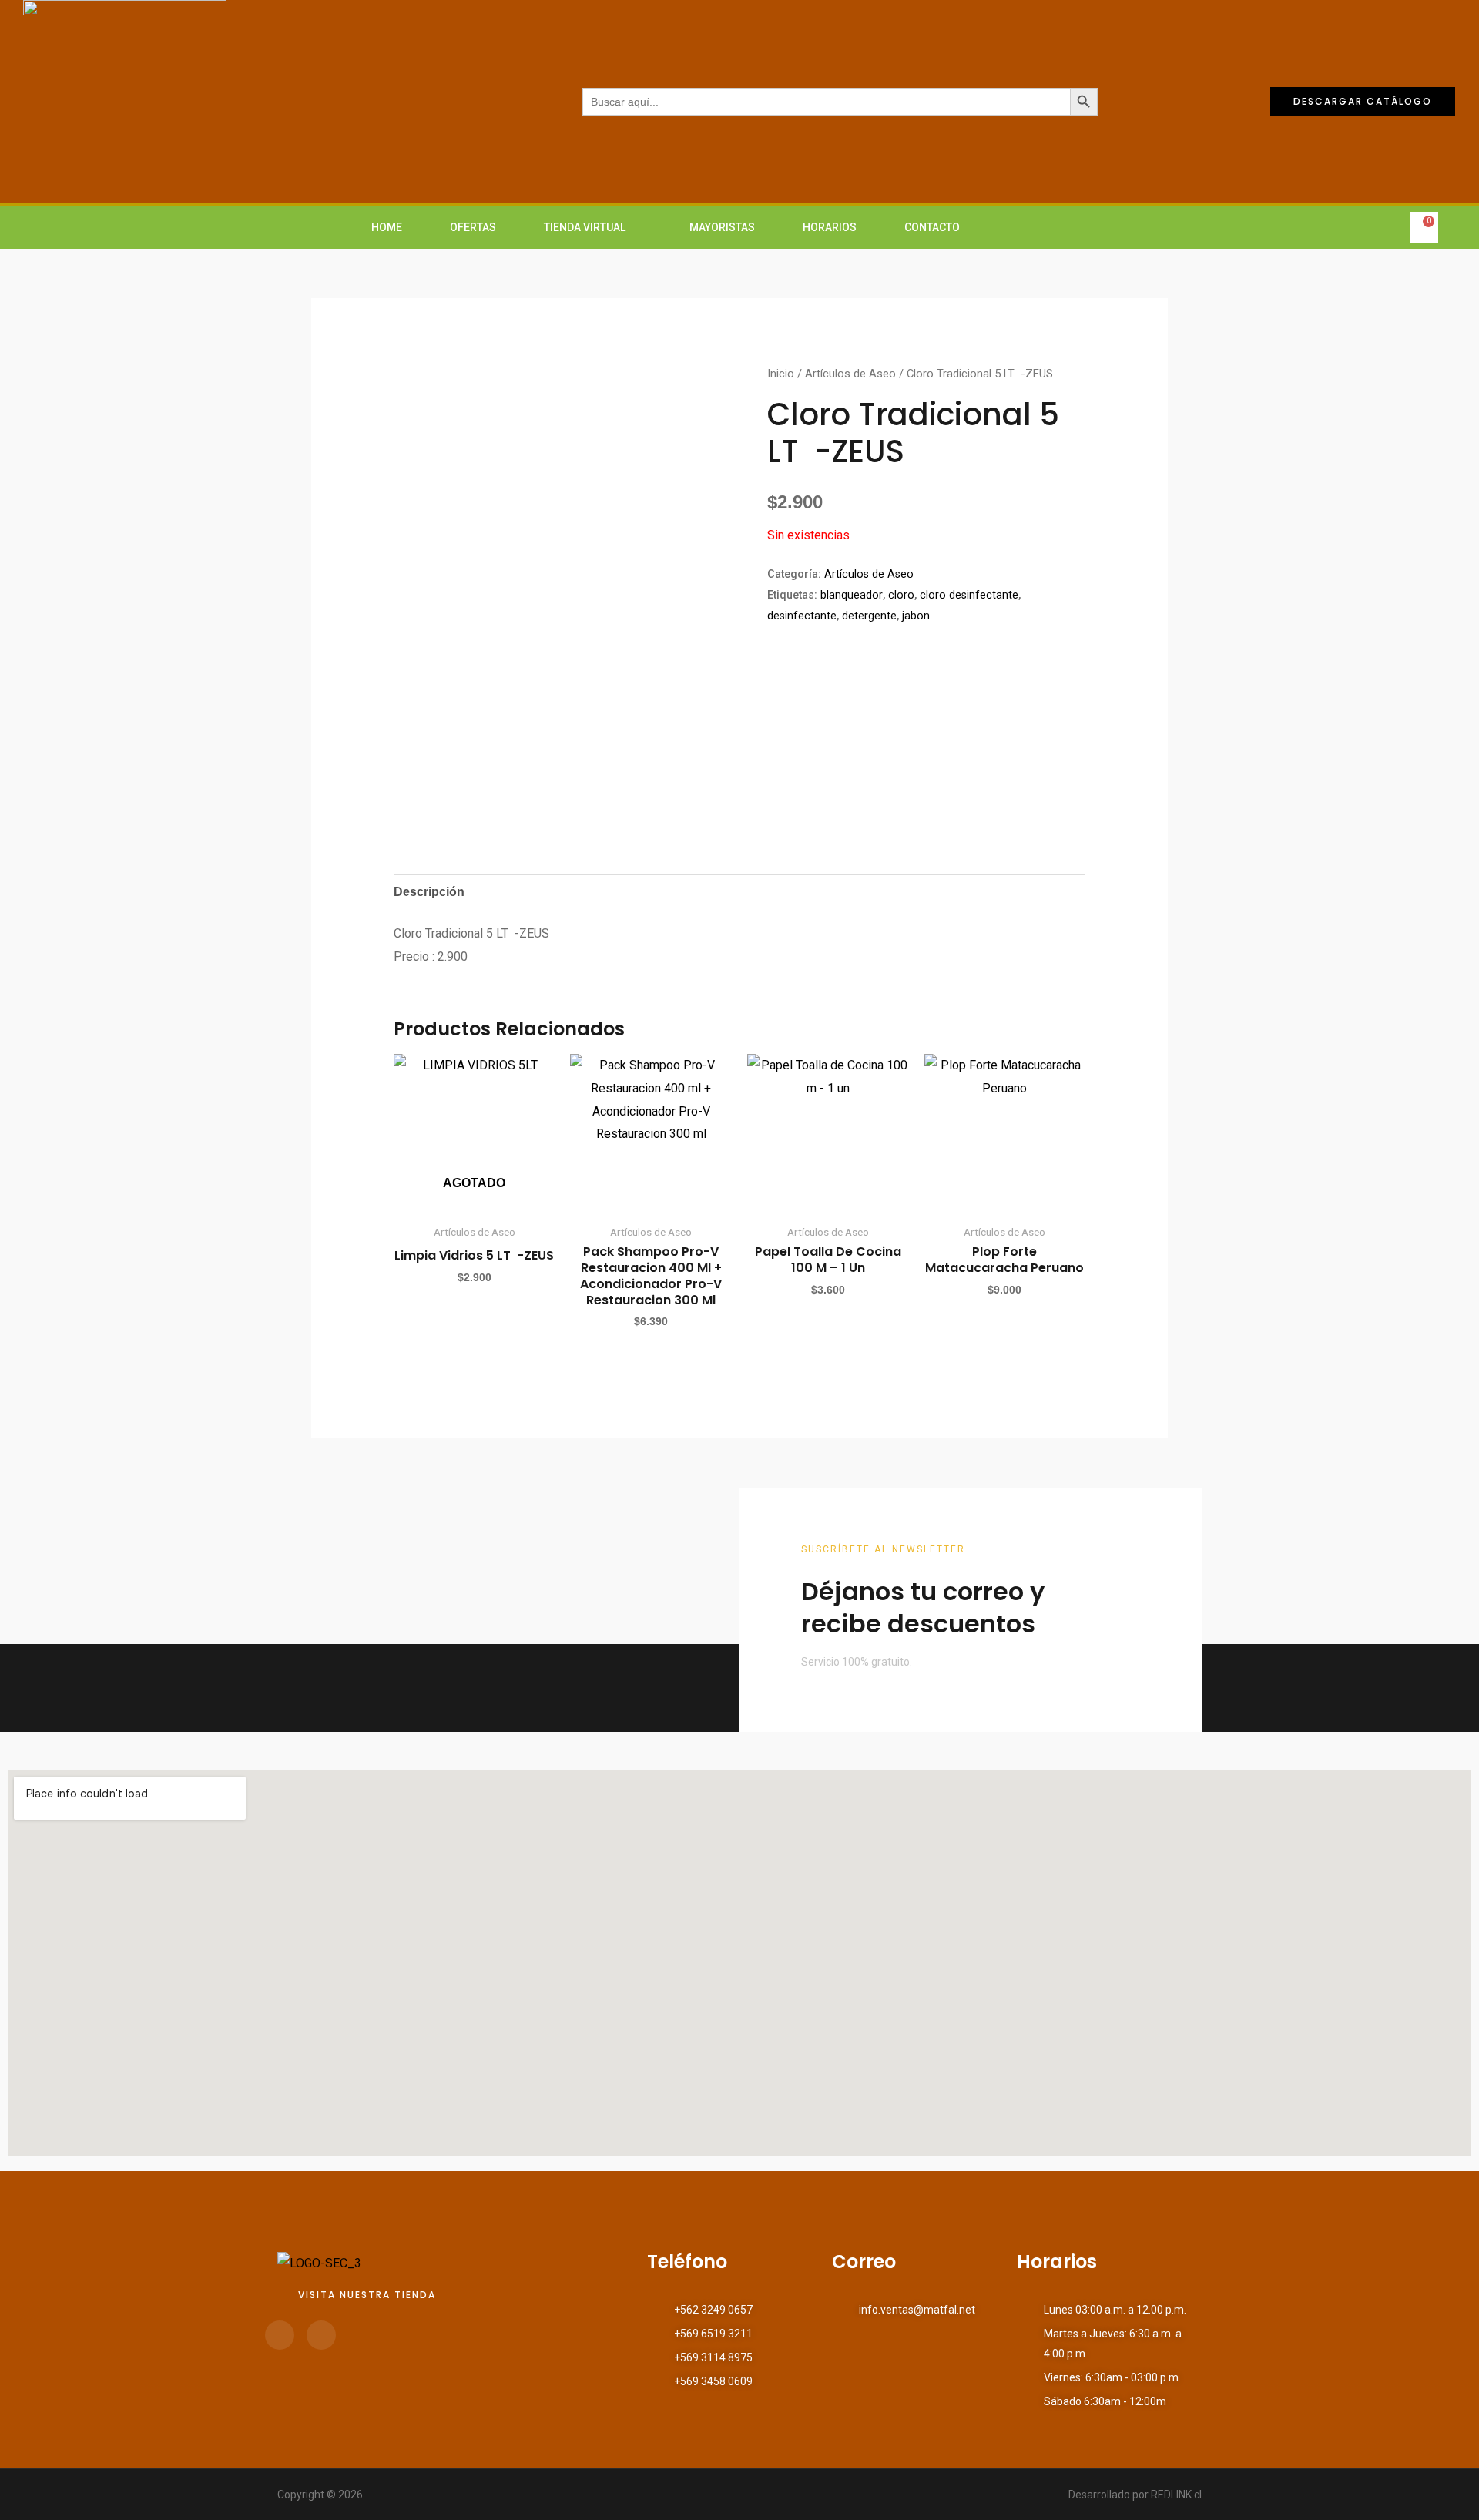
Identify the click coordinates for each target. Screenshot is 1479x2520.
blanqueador (852, 595)
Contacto (932, 227)
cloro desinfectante (969, 595)
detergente (869, 616)
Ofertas (473, 227)
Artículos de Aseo (850, 374)
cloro (901, 595)
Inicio (781, 374)
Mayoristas (722, 227)
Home (387, 227)
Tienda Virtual (585, 227)
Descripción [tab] (429, 892)
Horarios (830, 227)
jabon (916, 616)
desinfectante (802, 616)
